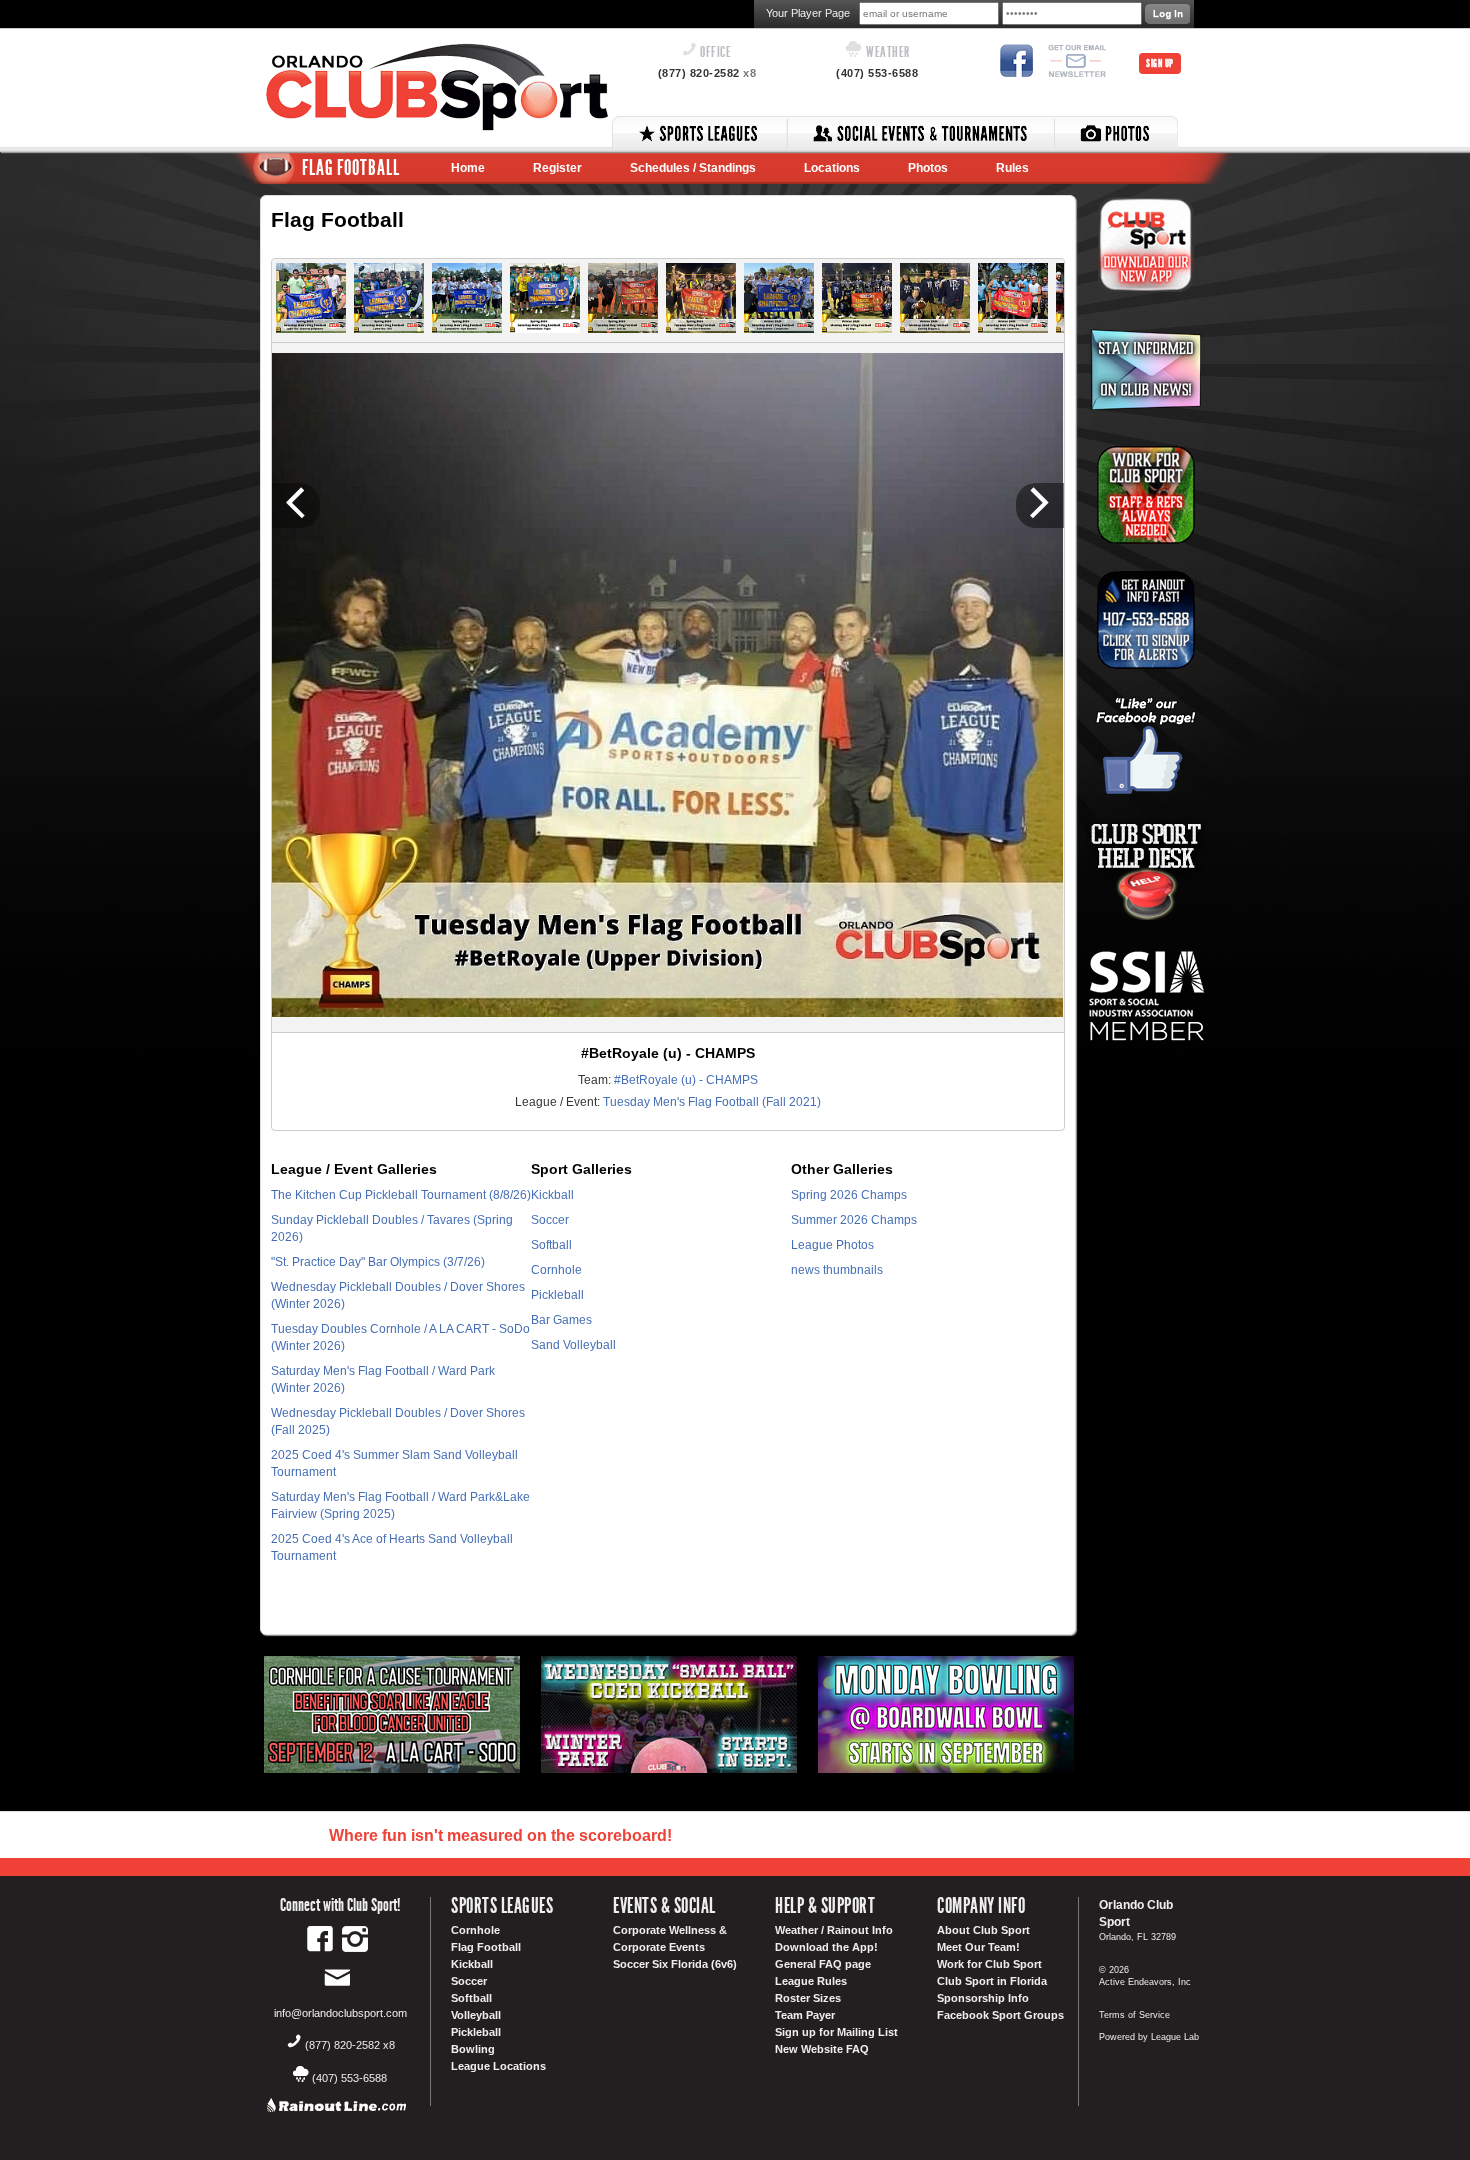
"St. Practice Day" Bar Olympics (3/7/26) (378, 1262)
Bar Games (561, 1320)
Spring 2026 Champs (849, 1195)
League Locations (498, 2066)
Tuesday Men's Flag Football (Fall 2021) (712, 1102)
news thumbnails (837, 1270)
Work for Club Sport (989, 1964)
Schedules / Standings (693, 168)
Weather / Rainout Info (834, 1930)
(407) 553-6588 (877, 73)
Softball (551, 1245)
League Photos (832, 1245)
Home (468, 168)
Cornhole (556, 1270)
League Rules (811, 1981)
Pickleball (557, 1295)
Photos (928, 168)
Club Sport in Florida (992, 1981)
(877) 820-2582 (707, 73)
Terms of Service (1134, 2015)
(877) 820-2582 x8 (350, 2045)
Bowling (473, 2049)
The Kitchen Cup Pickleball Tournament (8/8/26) (401, 1195)
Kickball (552, 1195)
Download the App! (826, 1947)
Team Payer (805, 2015)
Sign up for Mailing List (836, 2032)
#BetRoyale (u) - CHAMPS (686, 1080)
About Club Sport (983, 1930)
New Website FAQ (822, 2049)
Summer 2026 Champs (854, 1220)
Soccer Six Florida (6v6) (675, 1964)
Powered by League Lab (1149, 2037)
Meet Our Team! (978, 1947)
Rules (1012, 168)
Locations (832, 168)
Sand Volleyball (573, 1345)
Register (557, 168)
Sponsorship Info (983, 1998)
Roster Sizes (808, 1998)
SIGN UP (1160, 63)
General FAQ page (823, 1964)
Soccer (550, 1220)
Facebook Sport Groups (1000, 2015)
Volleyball (476, 2015)
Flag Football (486, 1947)
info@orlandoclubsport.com (340, 2013)
